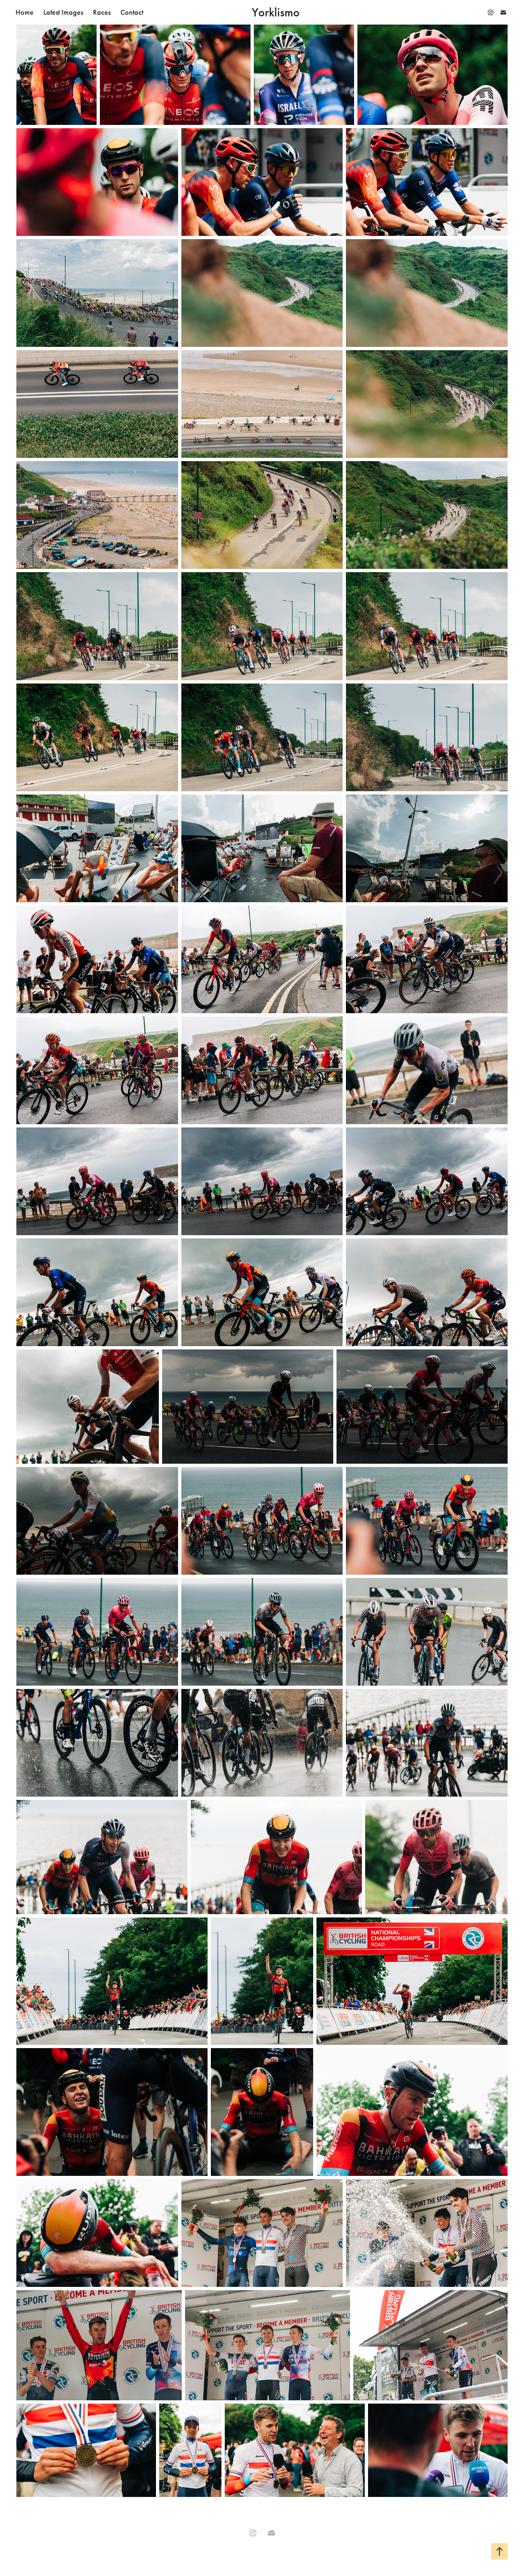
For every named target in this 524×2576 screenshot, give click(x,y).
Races (102, 12)
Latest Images (63, 12)
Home (25, 12)
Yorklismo (276, 12)
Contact (132, 12)
